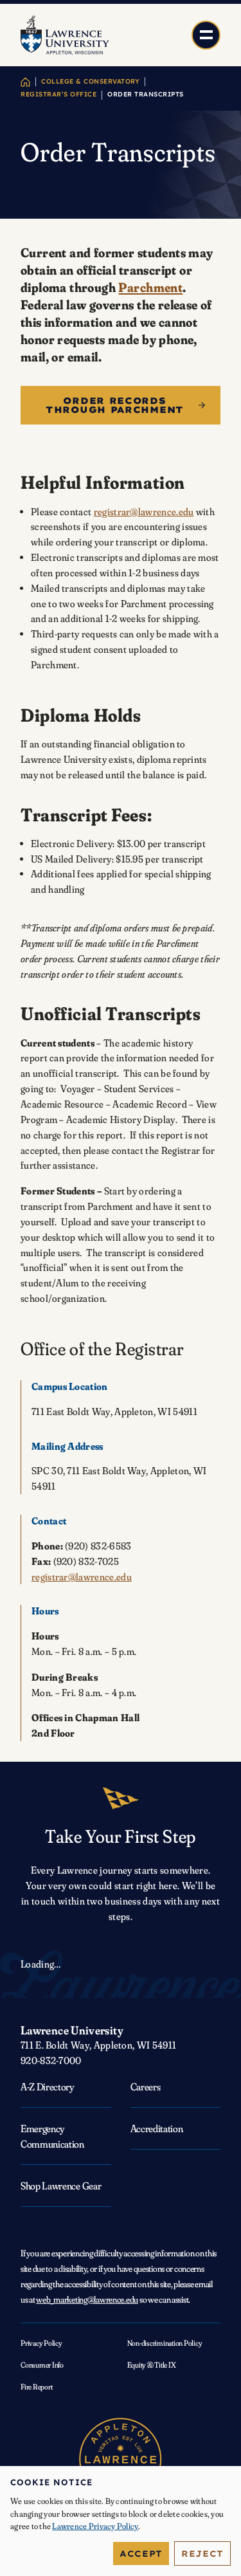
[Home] (25, 82)
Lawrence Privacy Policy (95, 2526)
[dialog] (121, 2521)
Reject (202, 2553)
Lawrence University (72, 2030)
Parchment (150, 287)
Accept (141, 2553)
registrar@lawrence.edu (144, 512)
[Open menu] (206, 35)
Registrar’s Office (58, 94)
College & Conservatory (90, 81)
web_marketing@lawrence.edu (87, 2299)
